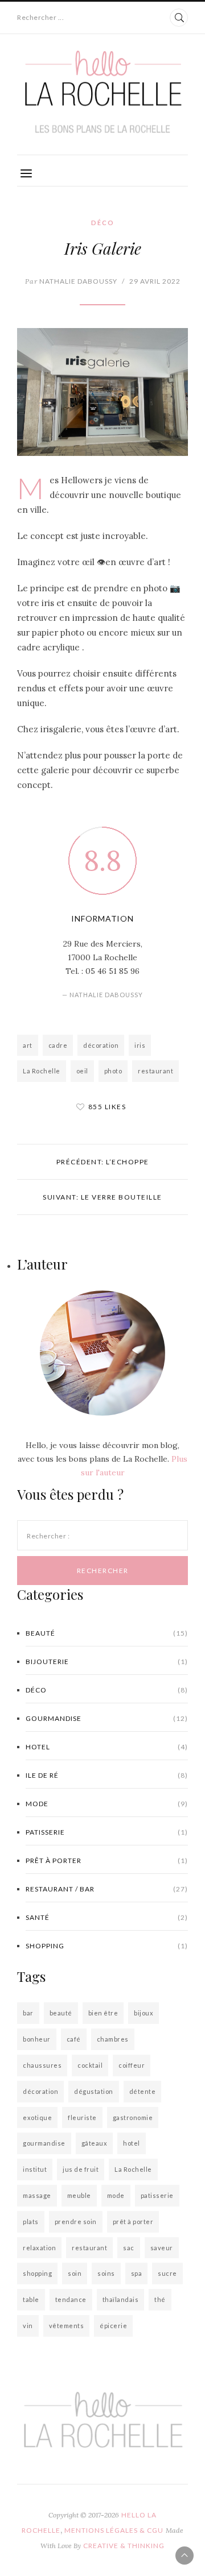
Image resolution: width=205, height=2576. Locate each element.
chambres (113, 2039)
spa (137, 2273)
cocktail (90, 2065)
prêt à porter (107, 1861)
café (74, 2039)
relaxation (39, 2248)
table (31, 2299)
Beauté (107, 1633)
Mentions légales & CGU (114, 2530)
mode (116, 2195)
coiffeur (132, 2065)
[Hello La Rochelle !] (102, 92)
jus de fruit (81, 2169)
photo (113, 1071)
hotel (132, 2143)
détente (143, 2091)
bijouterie (107, 1662)
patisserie (107, 1832)
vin (28, 2326)
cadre (58, 1045)
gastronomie (133, 2117)
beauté (61, 2013)
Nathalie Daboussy (71, 281)
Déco (103, 223)
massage (37, 2195)
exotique (37, 2117)
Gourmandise (107, 1718)
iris (140, 1045)
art (28, 1045)
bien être (103, 2013)
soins (106, 2273)
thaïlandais (121, 2299)
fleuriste (82, 2117)
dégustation (94, 2091)
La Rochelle (42, 1071)
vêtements (67, 2326)
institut (35, 2169)
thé (160, 2299)
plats (31, 2222)
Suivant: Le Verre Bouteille (102, 1197)
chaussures (42, 2065)
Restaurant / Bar (107, 1889)
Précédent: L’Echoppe (103, 1162)
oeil (82, 1071)
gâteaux (95, 2143)
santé (107, 1917)
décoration (101, 1045)
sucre (167, 2273)
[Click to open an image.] (102, 392)
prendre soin (76, 2222)
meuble (79, 2195)
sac (129, 2248)
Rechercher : (48, 1536)
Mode (107, 1804)
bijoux (143, 2013)
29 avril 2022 (155, 281)
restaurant (155, 1071)
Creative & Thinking (124, 2546)
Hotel (107, 1747)
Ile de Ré (107, 1775)
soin (75, 2273)
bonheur (37, 2039)
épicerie (113, 2326)
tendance (71, 2299)
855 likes (107, 1107)
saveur (162, 2248)
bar (28, 2013)
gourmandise (44, 2143)
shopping (107, 1946)
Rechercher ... (40, 17)
